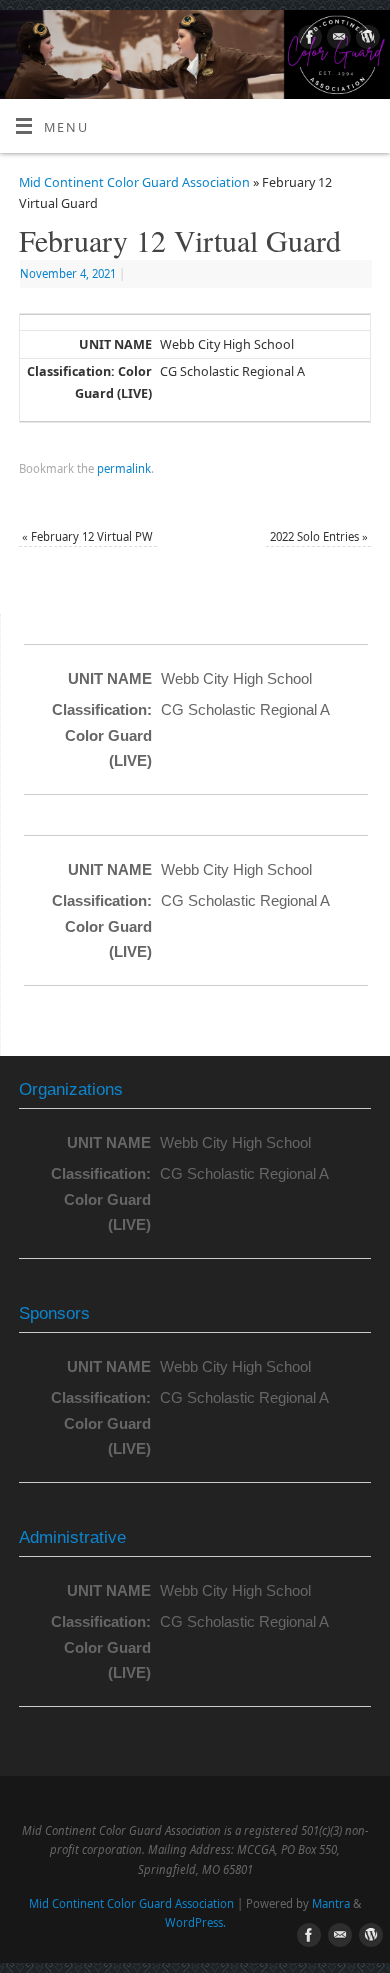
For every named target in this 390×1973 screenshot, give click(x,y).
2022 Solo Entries (319, 536)
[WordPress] (365, 40)
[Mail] (336, 40)
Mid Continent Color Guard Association (134, 182)
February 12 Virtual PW (87, 536)
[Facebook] (307, 40)
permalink (124, 468)
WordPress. (195, 1922)
